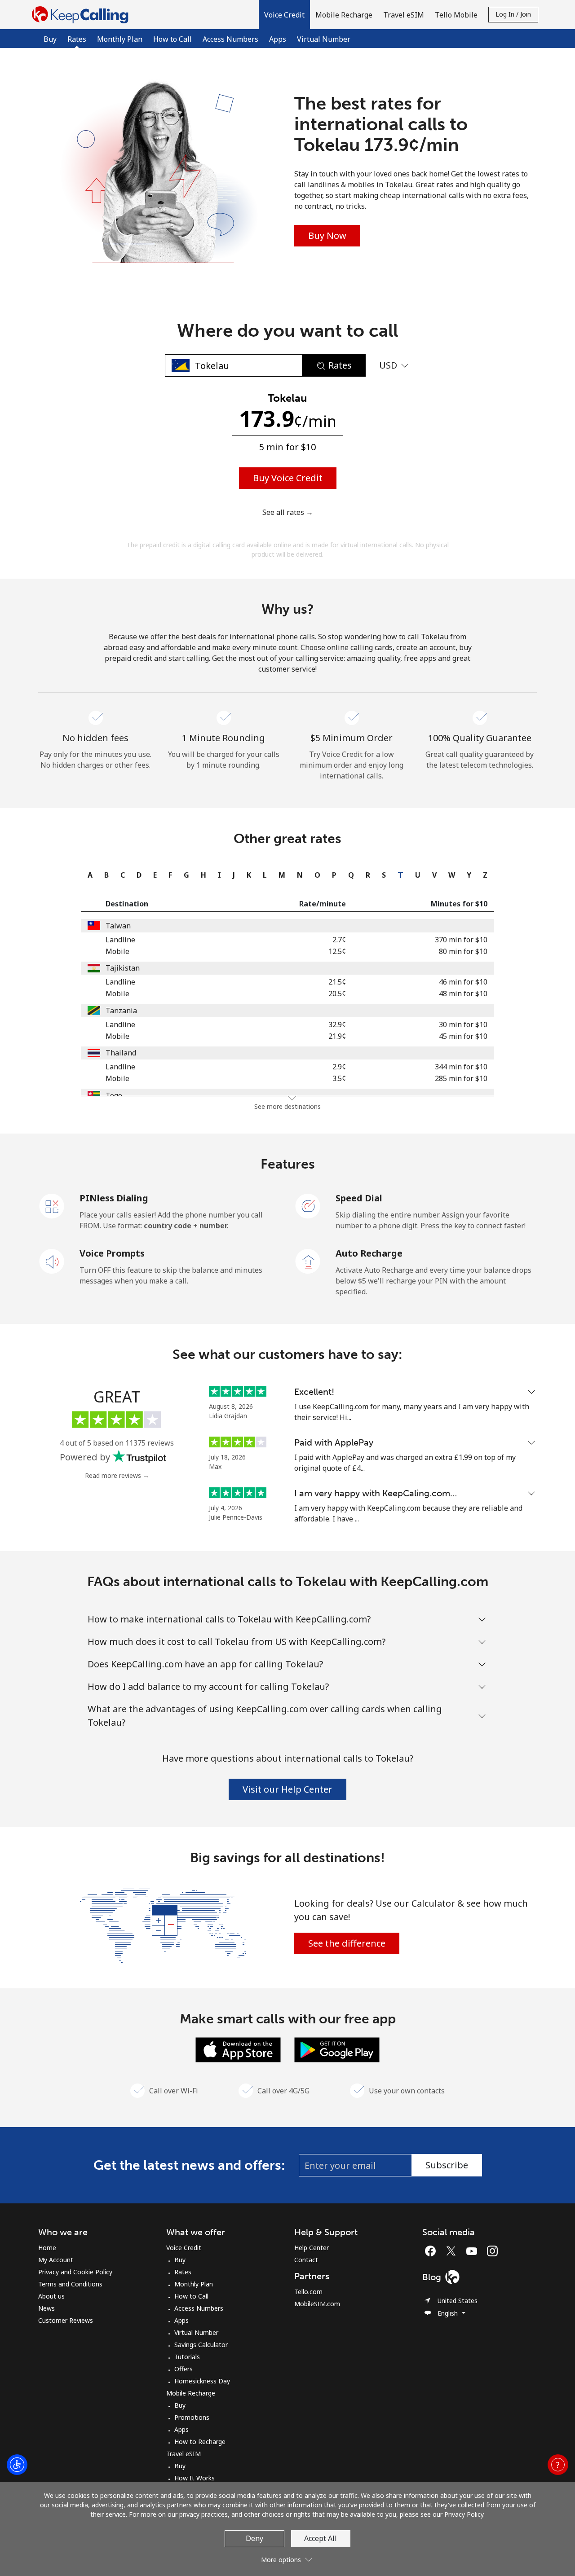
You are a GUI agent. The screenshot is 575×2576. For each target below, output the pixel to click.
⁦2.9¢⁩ (339, 1067)
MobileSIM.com (317, 2304)
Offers (184, 2369)
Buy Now (327, 235)
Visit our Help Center (287, 1789)
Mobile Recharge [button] (344, 15)
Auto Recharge (369, 1253)
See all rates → (288, 512)
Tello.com (308, 2292)
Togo (114, 1095)
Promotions (192, 2417)
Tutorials (187, 2357)
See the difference (347, 1943)
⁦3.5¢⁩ (339, 1078)
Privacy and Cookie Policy (75, 2272)
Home (47, 2248)
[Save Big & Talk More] (163, 1925)
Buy (50, 39)
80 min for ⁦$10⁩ (463, 951)
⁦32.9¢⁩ (337, 1024)
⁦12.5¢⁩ (337, 951)
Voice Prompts (112, 1253)
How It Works (195, 2478)
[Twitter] (453, 2251)
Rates (183, 2272)
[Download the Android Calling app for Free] (337, 2049)
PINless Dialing (114, 1198)
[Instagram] (492, 2251)
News (46, 2308)
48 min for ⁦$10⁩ (463, 993)
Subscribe (447, 2165)
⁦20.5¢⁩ (337, 993)
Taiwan (118, 926)
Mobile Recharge (191, 2393)
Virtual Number (324, 39)
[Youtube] (474, 2251)
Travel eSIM (184, 2454)
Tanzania (121, 1011)
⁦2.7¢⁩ (339, 940)
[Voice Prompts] (52, 1261)
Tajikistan (123, 968)
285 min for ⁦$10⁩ (461, 1078)
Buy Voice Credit (288, 478)
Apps (278, 39)
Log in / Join (513, 14)
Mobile (117, 951)
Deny (254, 2538)
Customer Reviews (66, 2320)
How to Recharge (200, 2442)
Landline (120, 940)
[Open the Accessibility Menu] (17, 2465)
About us (51, 2296)
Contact (306, 2260)
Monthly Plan (120, 39)
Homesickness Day (202, 2381)
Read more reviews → (117, 1475)
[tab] (88, 875)
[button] (284, 15)
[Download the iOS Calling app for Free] (238, 2049)
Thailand (121, 1053)
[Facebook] (433, 2251)
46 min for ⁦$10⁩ (463, 982)
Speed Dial (359, 1198)
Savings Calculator (201, 2345)
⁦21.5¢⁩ (337, 982)
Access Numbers (230, 39)
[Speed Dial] (308, 1205)
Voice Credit (184, 2248)
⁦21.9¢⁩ (337, 1036)
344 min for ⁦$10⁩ (461, 1067)
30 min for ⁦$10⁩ (463, 1024)
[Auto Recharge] (308, 1261)
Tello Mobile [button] (456, 15)
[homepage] (82, 15)
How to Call (172, 39)
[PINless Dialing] (52, 1205)
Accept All (321, 2538)
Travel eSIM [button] (404, 15)
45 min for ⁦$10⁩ (463, 1036)
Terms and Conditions (70, 2284)
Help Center (312, 2248)
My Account (56, 2260)
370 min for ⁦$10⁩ (461, 940)
